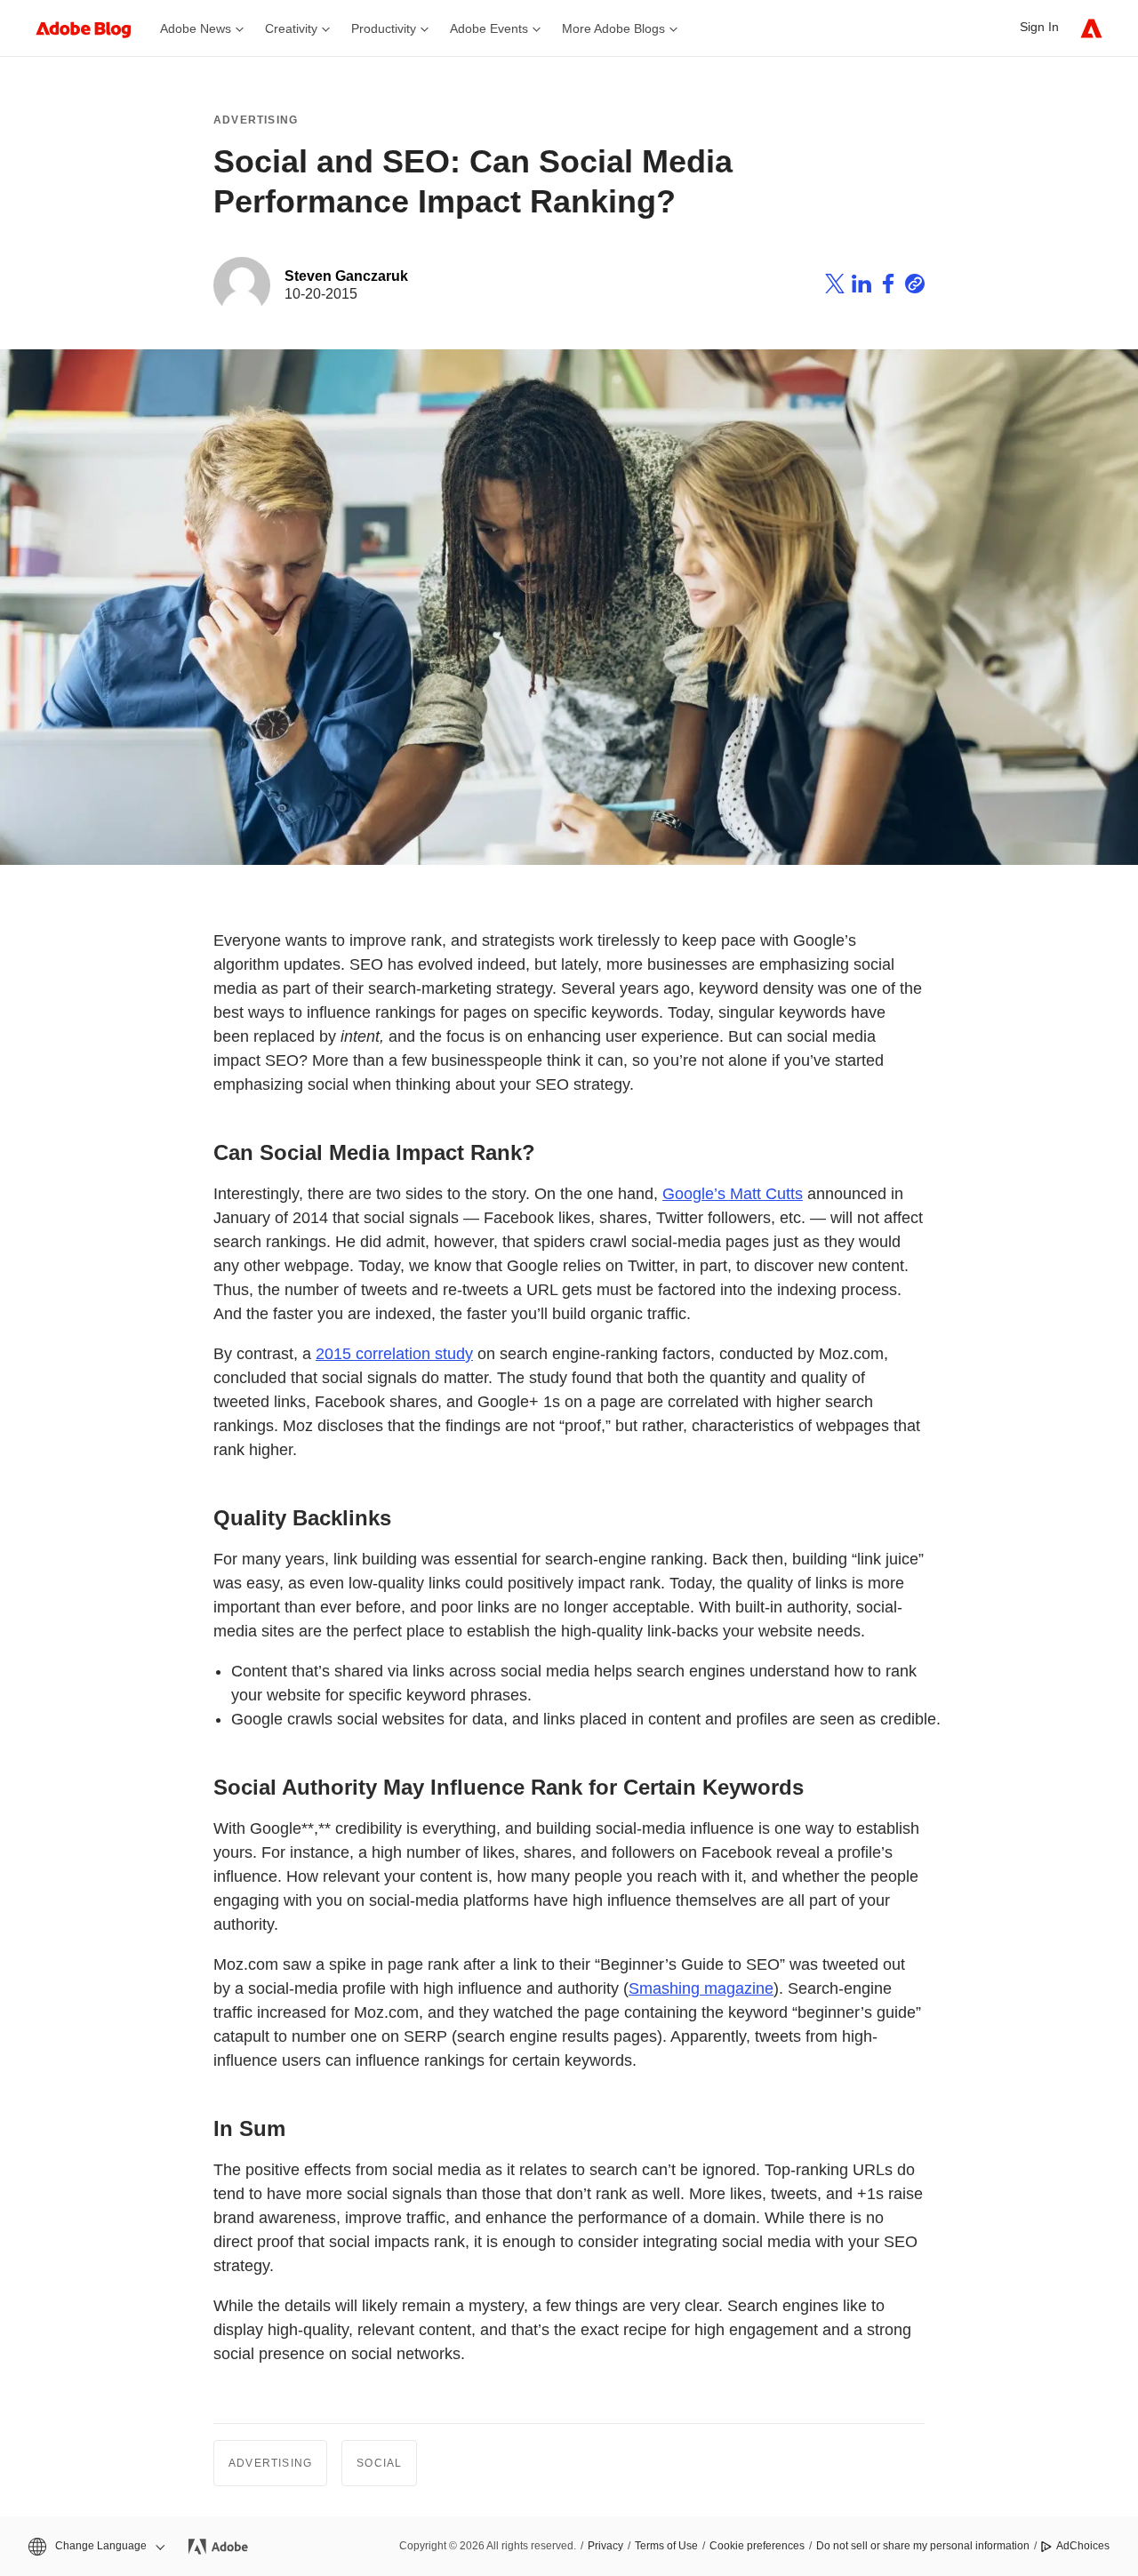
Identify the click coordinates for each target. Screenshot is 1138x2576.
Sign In (1039, 27)
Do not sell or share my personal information (923, 2546)
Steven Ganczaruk (346, 276)
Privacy (605, 2546)
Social (379, 2463)
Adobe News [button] (196, 28)
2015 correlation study (394, 1354)
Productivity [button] (384, 28)
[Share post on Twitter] (835, 286)
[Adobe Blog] (92, 28)
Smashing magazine (701, 1988)
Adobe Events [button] (489, 28)
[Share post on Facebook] (888, 286)
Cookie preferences (757, 2546)
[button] (95, 2546)
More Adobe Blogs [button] (613, 28)
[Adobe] (1091, 28)
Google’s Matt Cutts (733, 1194)
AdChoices (1083, 2546)
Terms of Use (666, 2546)
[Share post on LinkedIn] (862, 286)
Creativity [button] (291, 28)
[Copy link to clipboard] (915, 286)
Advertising (256, 120)
